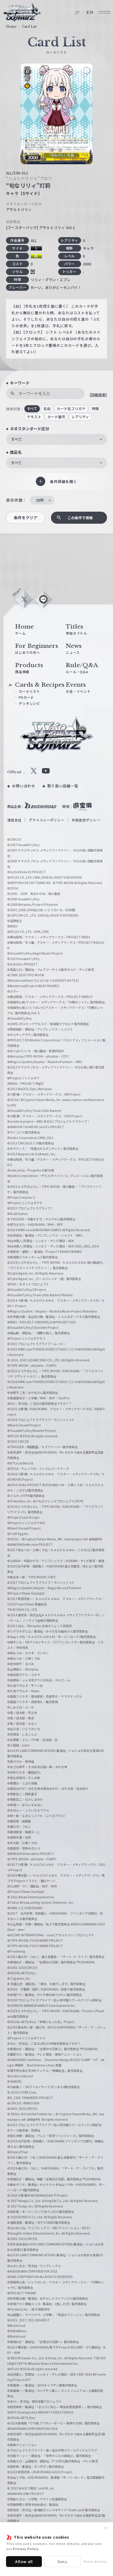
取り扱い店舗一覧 (63, 786)
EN (90, 13)
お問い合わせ (24, 786)
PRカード (26, 697)
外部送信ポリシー (86, 820)
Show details (95, 2561)
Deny (63, 2561)
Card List (29, 27)
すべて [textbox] (16, 439)
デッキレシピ (29, 703)
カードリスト (29, 691)
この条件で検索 (80, 518)
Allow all (24, 2561)
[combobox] (56, 439)
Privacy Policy (26, 2549)
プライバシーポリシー (46, 820)
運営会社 (14, 820)
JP (78, 13)
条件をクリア (26, 518)
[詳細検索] (98, 395)
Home (11, 27)
